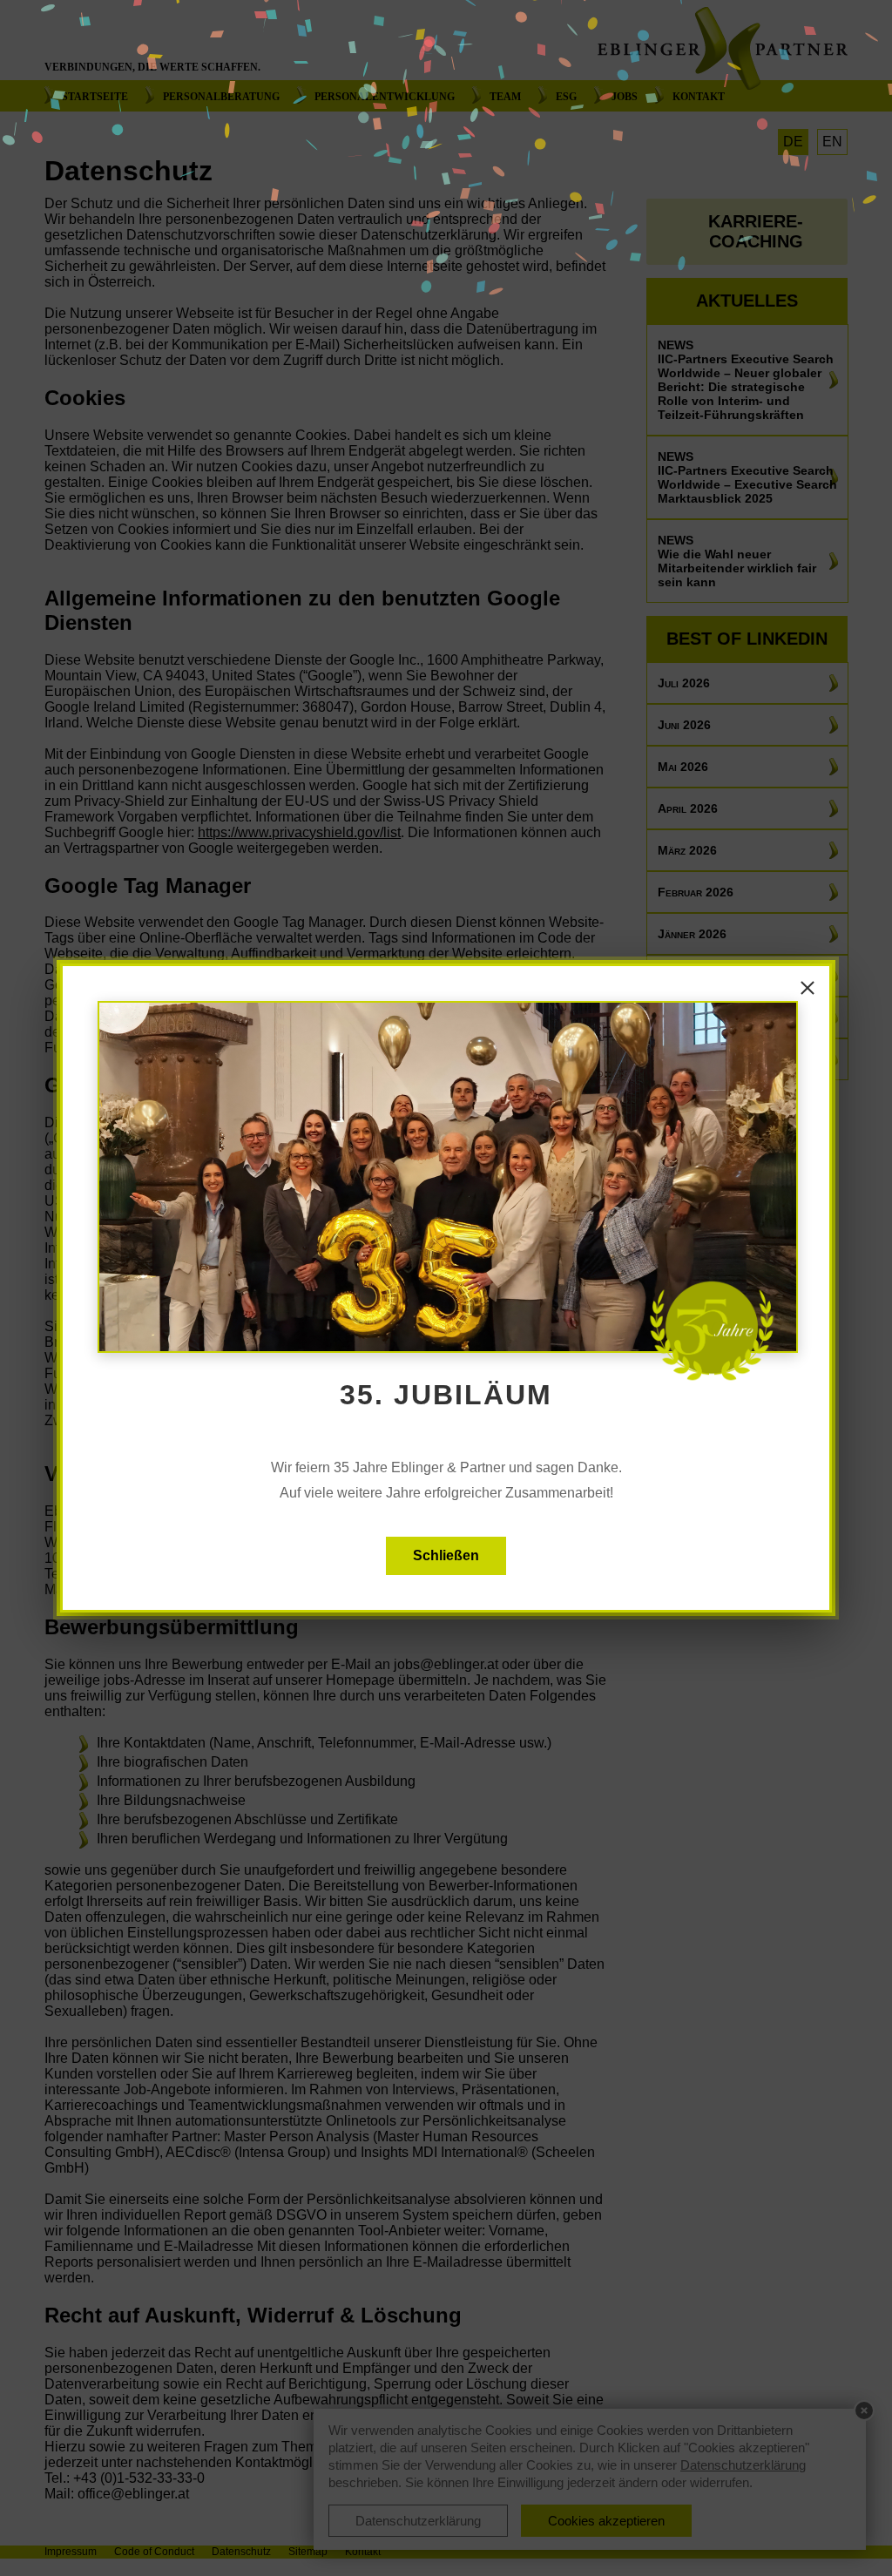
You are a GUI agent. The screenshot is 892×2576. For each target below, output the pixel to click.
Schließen (446, 1555)
